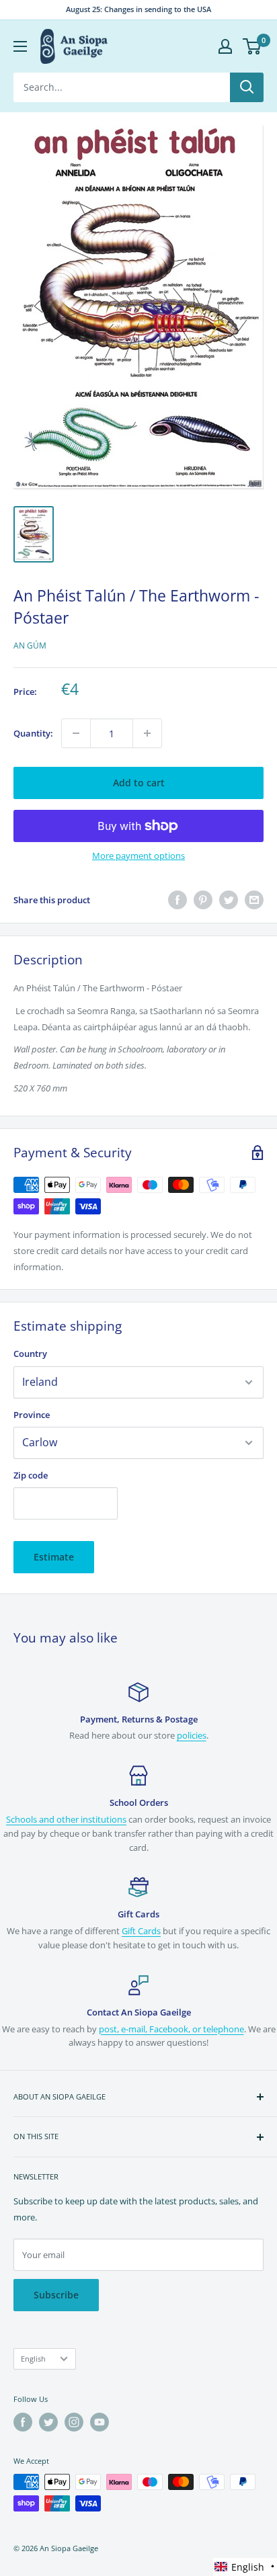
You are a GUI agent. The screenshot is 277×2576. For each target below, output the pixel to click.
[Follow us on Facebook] (23, 2422)
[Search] (247, 87)
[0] (252, 46)
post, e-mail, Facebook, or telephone (171, 2029)
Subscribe (56, 2295)
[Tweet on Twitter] (229, 900)
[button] (245, 2567)
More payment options (138, 856)
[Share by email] (254, 900)
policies (192, 1735)
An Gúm (30, 646)
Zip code (31, 1475)
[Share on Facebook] (177, 900)
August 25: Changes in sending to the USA (138, 9)
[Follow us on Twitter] (48, 2422)
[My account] (225, 46)
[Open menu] (20, 46)
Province (32, 1415)
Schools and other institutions (66, 1819)
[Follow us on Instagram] (74, 2422)
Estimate (54, 1557)
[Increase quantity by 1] (147, 733)
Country (30, 1354)
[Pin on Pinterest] (203, 900)
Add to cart (139, 783)
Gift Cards (141, 1931)
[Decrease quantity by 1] (76, 733)
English (33, 2359)
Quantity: (33, 733)
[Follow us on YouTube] (100, 2422)
